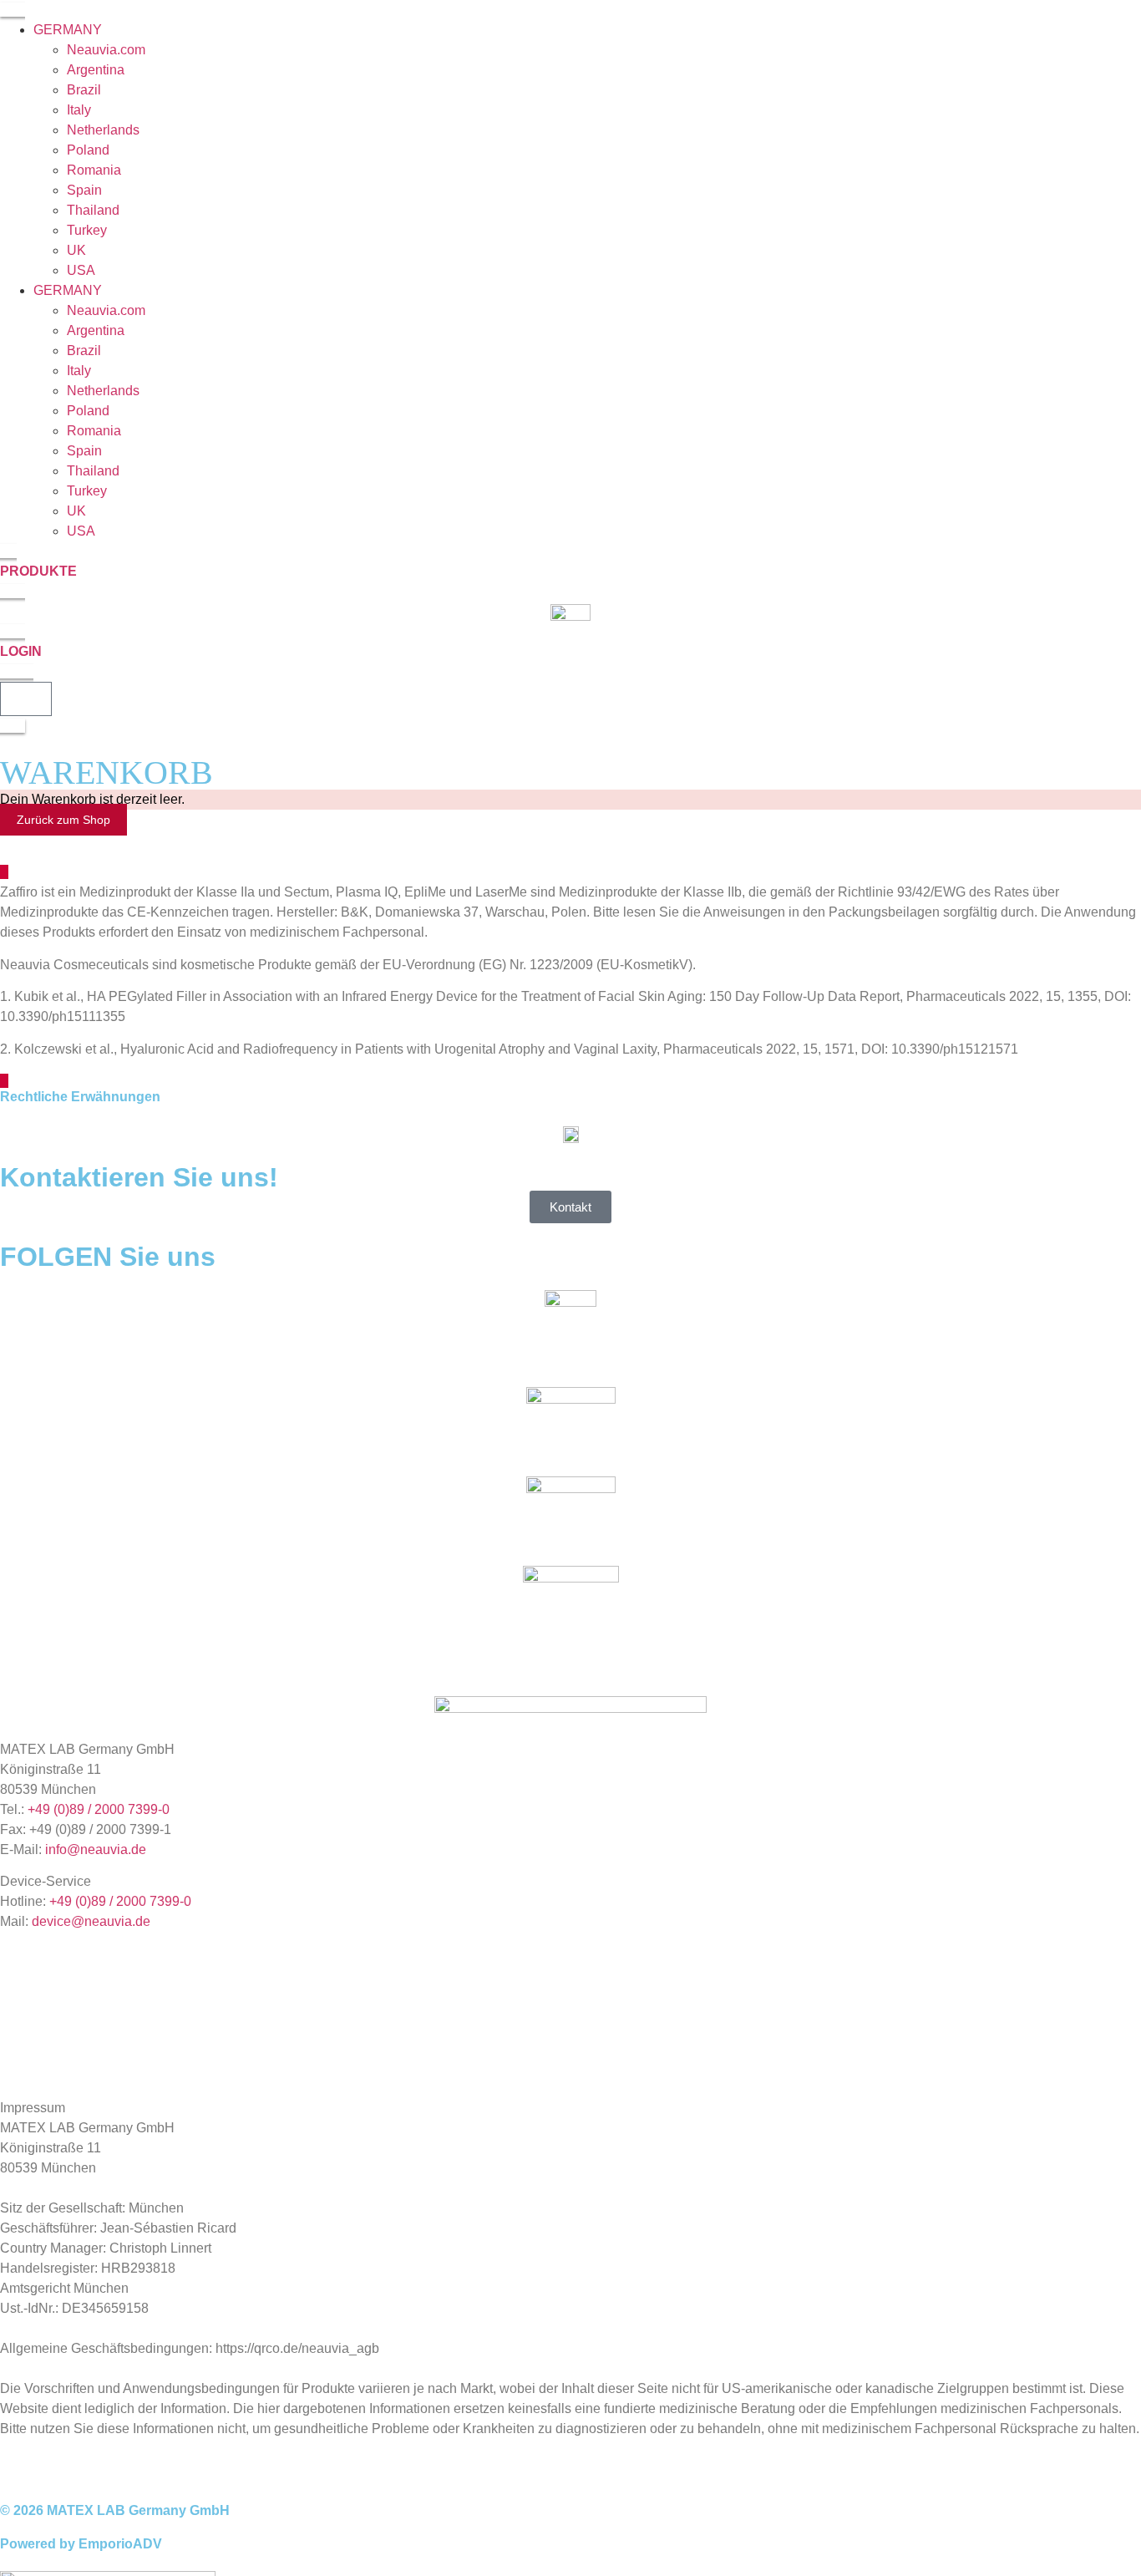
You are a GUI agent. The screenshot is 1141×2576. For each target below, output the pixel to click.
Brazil (84, 90)
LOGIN (21, 651)
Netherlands (103, 130)
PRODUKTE (38, 571)
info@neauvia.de (96, 1849)
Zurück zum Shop (63, 820)
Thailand (93, 210)
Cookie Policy (41, 2039)
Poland (88, 150)
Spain (84, 190)
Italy (79, 110)
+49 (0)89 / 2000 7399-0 (99, 1809)
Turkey (87, 230)
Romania (94, 170)
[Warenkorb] (26, 699)
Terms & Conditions (58, 1982)
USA (81, 270)
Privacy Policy (42, 2011)
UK (76, 250)
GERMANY (68, 30)
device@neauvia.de (91, 1921)
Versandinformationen (65, 2068)
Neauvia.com (106, 50)
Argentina (96, 70)
